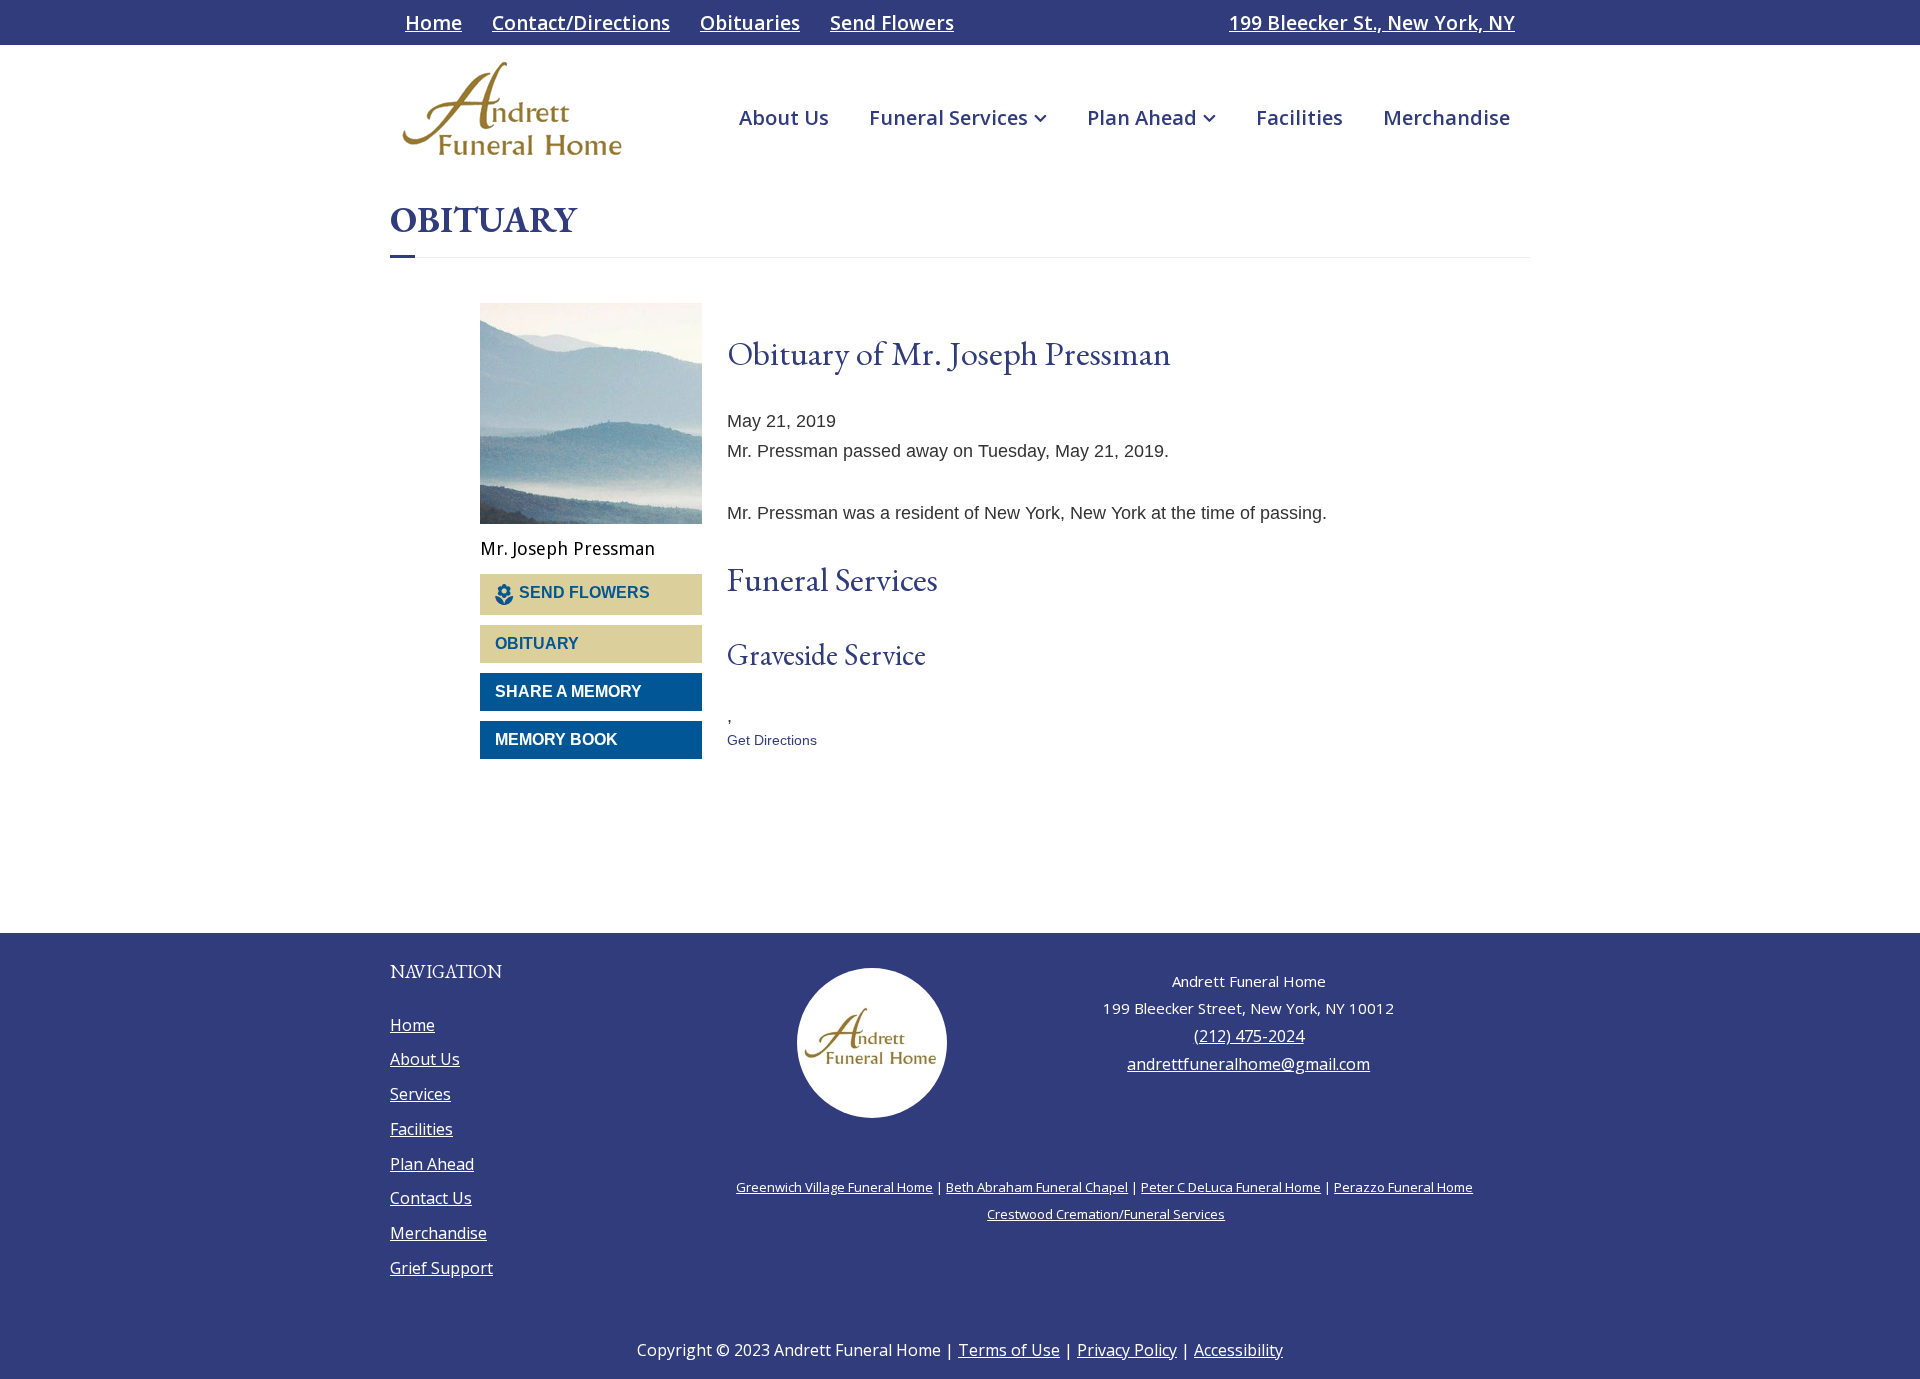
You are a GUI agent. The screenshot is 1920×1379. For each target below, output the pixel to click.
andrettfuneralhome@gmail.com (1249, 1054)
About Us (784, 117)
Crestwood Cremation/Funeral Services (1106, 1203)
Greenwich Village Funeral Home (834, 1176)
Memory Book (556, 731)
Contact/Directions (581, 23)
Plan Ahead (1142, 117)
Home (433, 23)
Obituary (537, 635)
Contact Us (431, 1190)
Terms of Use (1009, 1342)
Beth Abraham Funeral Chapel (1037, 1176)
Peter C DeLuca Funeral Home (1231, 1176)
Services (420, 1086)
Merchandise (1446, 117)
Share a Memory (568, 683)
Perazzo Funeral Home (1403, 1176)
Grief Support (441, 1260)
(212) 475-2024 (1249, 1027)
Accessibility (1238, 1342)
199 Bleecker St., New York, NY (1372, 23)
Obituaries (750, 23)
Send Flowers (892, 23)
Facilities (1299, 117)
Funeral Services (948, 117)
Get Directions (772, 654)
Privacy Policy (1127, 1342)
